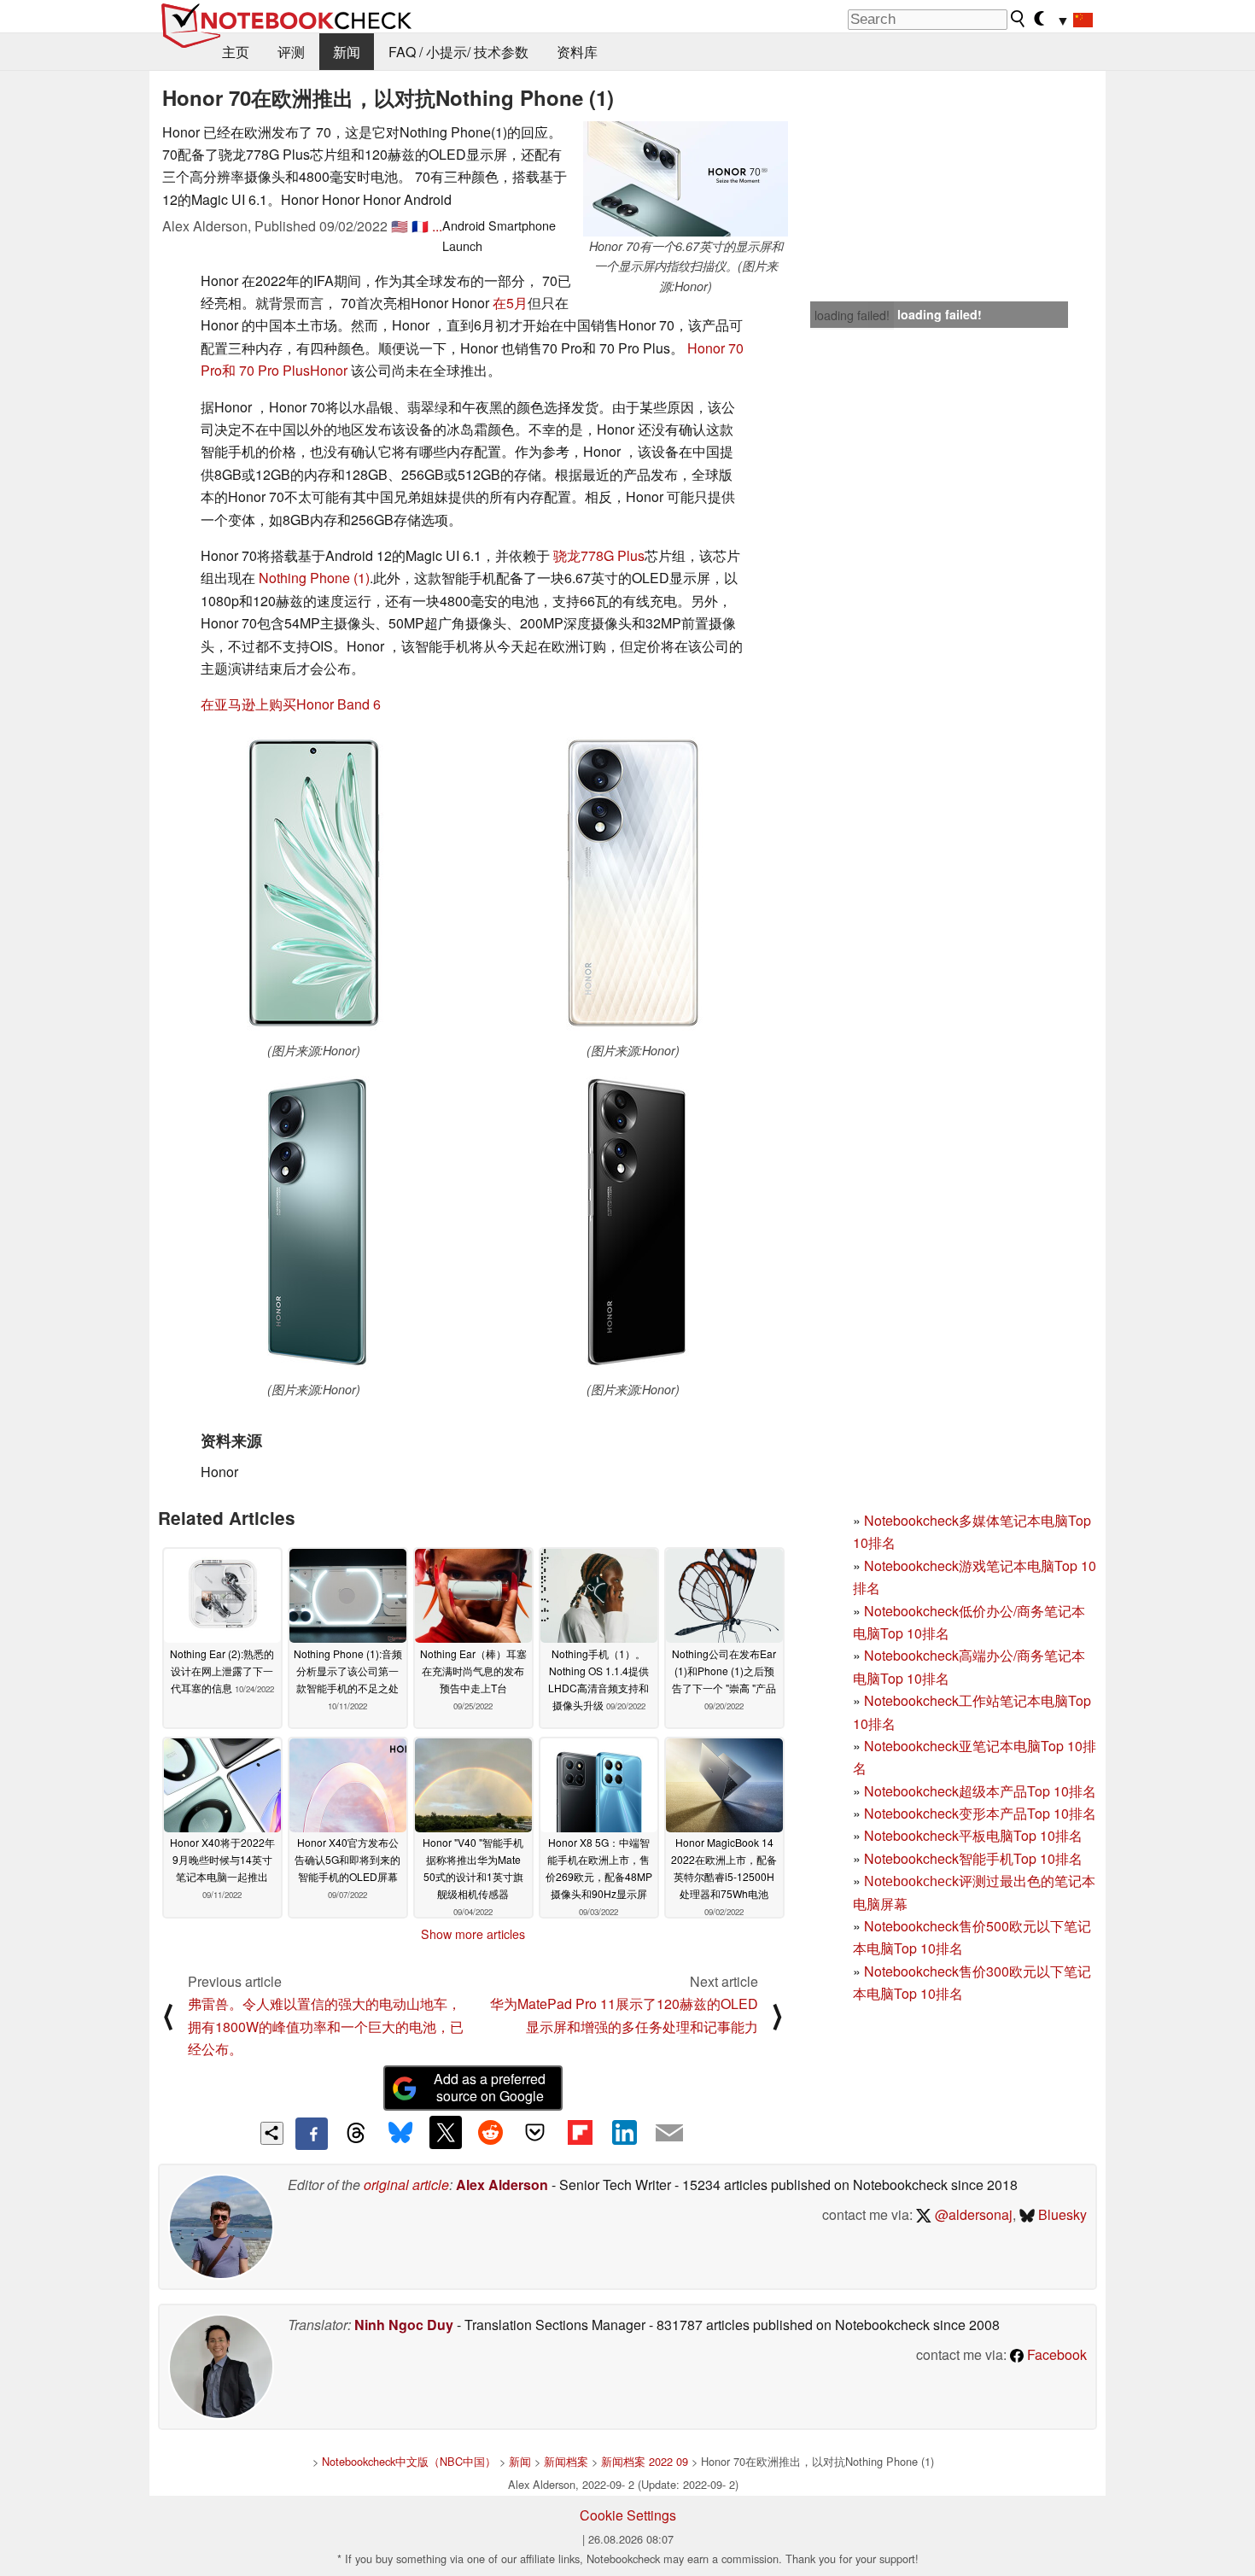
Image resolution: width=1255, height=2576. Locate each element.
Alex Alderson (502, 2185)
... (437, 226)
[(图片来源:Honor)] (313, 885)
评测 (291, 52)
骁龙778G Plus (599, 555)
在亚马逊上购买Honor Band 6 (291, 704)
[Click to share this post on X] (446, 2132)
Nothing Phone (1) (314, 578)
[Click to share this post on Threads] (356, 2134)
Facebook (1055, 2354)
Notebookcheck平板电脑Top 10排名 (973, 1835)
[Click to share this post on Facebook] (312, 2134)
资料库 (577, 52)
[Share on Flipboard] (580, 2132)
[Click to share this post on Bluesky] (400, 2134)
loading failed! (852, 315)
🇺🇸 (400, 226)
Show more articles (473, 1934)
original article (406, 2185)
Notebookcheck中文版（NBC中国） (409, 2461)
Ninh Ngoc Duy (404, 2325)
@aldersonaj (972, 2214)
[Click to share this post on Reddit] (490, 2132)
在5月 (510, 303)
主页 (236, 52)
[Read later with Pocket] (535, 2132)
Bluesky (1061, 2214)
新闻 (347, 52)
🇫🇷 (420, 226)
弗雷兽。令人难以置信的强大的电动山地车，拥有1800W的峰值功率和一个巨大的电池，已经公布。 (326, 2026)
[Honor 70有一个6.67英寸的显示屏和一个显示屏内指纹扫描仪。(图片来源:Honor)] (686, 179)
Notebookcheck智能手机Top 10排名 (973, 1858)
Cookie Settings (628, 2515)
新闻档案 (566, 2461)
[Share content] (272, 2133)
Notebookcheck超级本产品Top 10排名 (980, 1791)
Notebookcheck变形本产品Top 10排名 (980, 1813)
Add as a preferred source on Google (490, 2088)
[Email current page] (669, 2134)
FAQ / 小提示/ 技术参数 (458, 52)
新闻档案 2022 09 (645, 2461)
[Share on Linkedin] (624, 2132)
